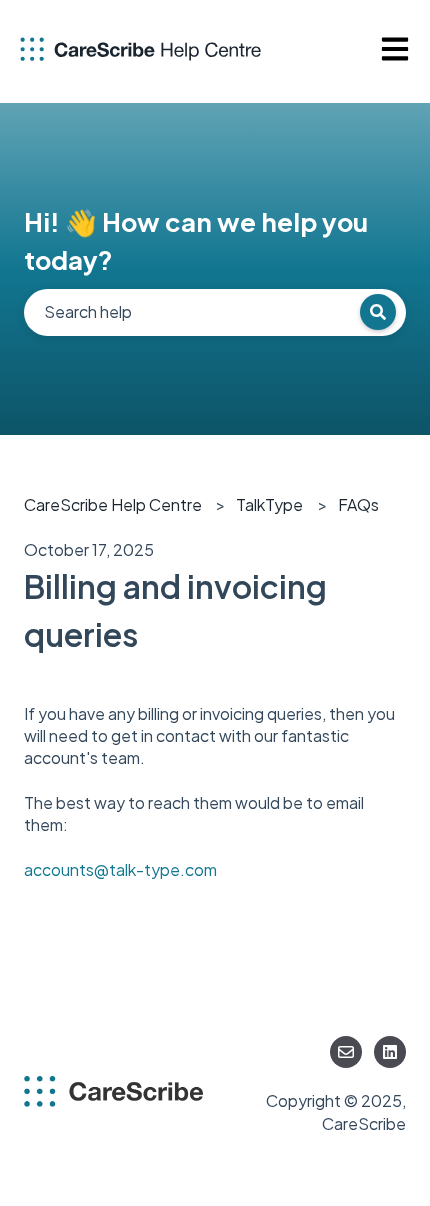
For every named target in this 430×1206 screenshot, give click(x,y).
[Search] (378, 312)
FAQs (358, 504)
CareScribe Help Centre (113, 504)
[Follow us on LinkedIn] (390, 1052)
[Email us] (346, 1052)
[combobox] (215, 312)
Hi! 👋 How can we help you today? (196, 240)
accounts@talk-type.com (120, 869)
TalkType (269, 504)
